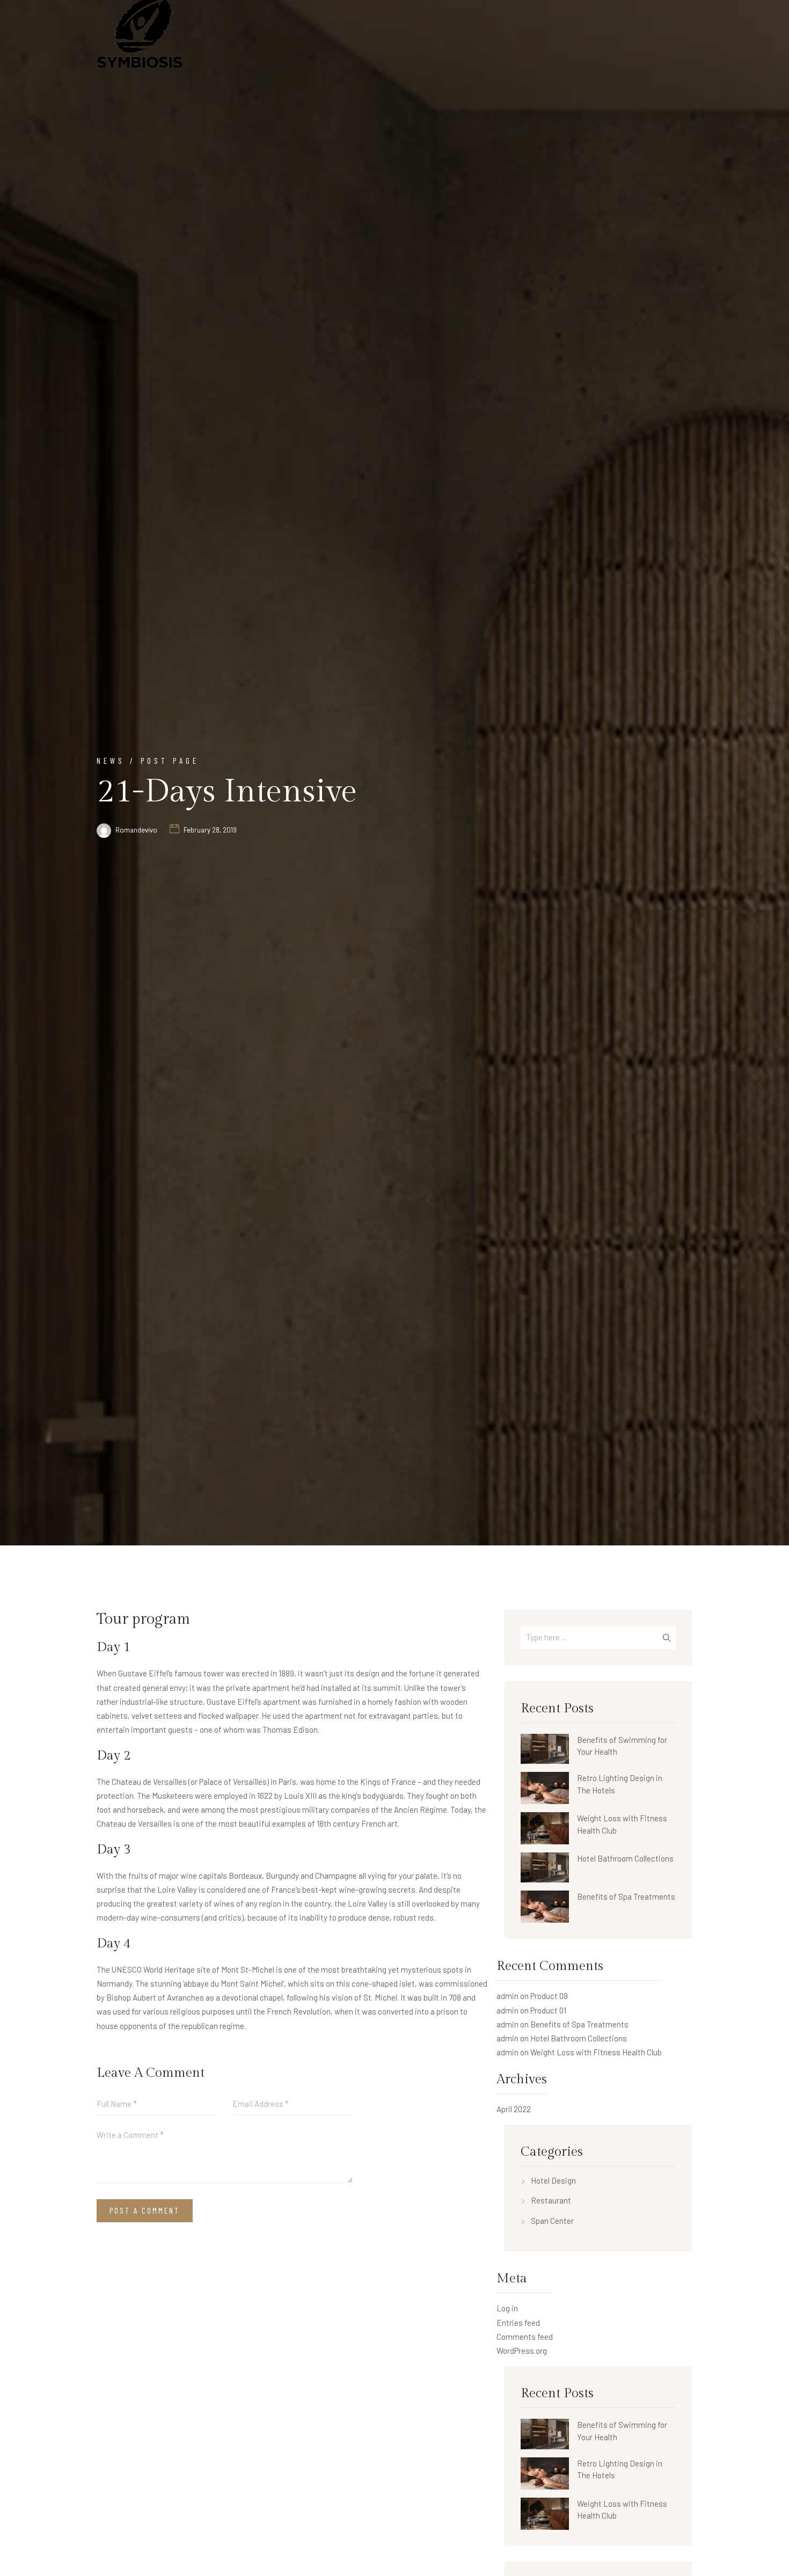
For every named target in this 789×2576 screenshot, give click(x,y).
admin (507, 1996)
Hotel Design (553, 2180)
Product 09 (549, 1996)
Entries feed (518, 2323)
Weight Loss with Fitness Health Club (622, 1824)
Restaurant (551, 2200)
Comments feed (525, 2337)
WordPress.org (522, 2351)
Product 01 (548, 2010)
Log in (507, 2308)
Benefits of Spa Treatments (626, 1896)
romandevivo (136, 830)
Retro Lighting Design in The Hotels (620, 1784)
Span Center (552, 2221)
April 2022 (514, 2109)
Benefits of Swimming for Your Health (622, 1746)
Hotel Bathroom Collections (625, 1858)
